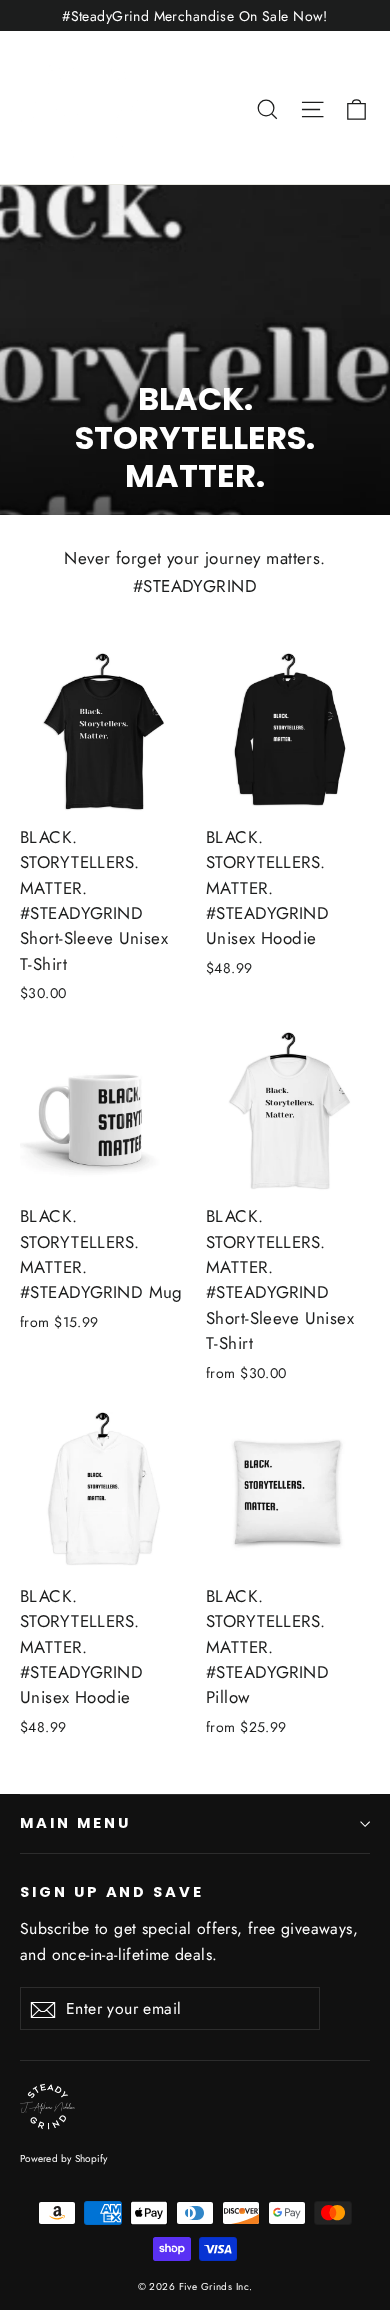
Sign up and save (112, 1892)
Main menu (75, 1823)
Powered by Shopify (64, 2158)
